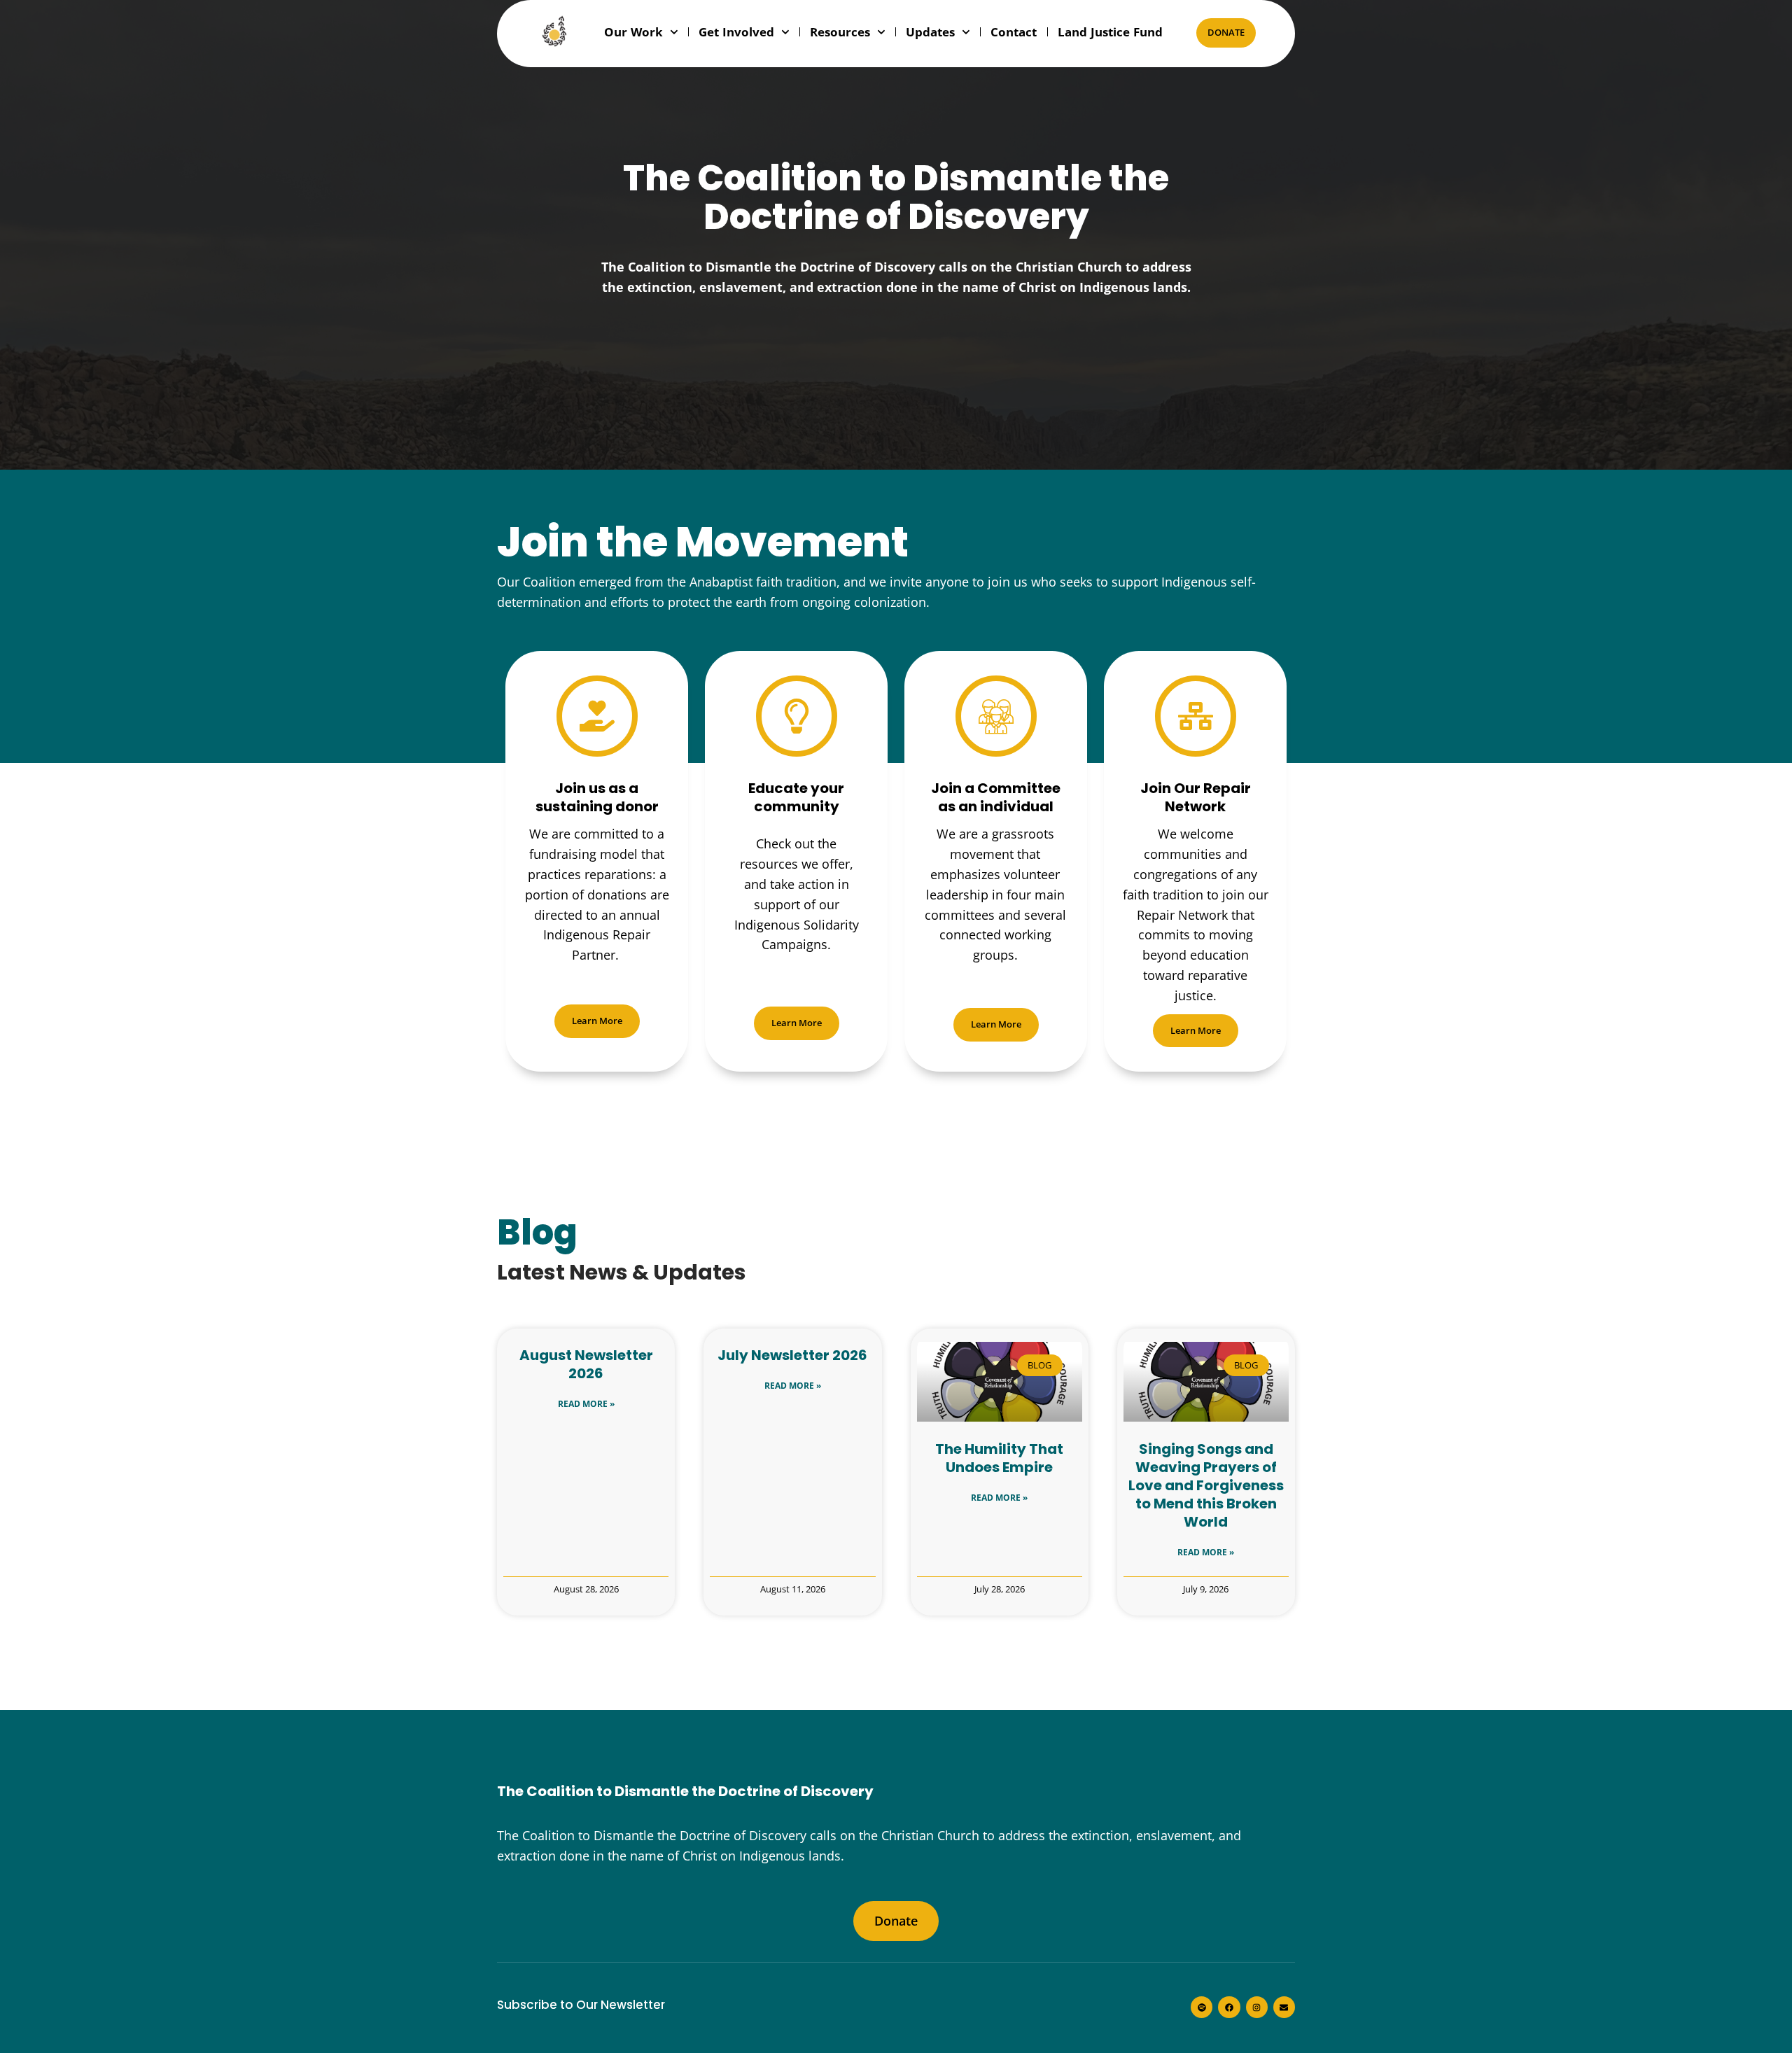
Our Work (633, 32)
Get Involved (736, 32)
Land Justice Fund (1110, 32)
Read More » (586, 1404)
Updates (930, 32)
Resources (840, 32)
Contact (1014, 32)
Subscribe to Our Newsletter (581, 2005)
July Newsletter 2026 (792, 1355)
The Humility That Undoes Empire (999, 1458)
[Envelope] (1284, 2007)
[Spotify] (1202, 2007)
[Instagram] (1257, 2007)
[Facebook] (1229, 2007)
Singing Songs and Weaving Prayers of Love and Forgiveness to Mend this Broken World (1206, 1485)
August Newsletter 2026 (586, 1364)
